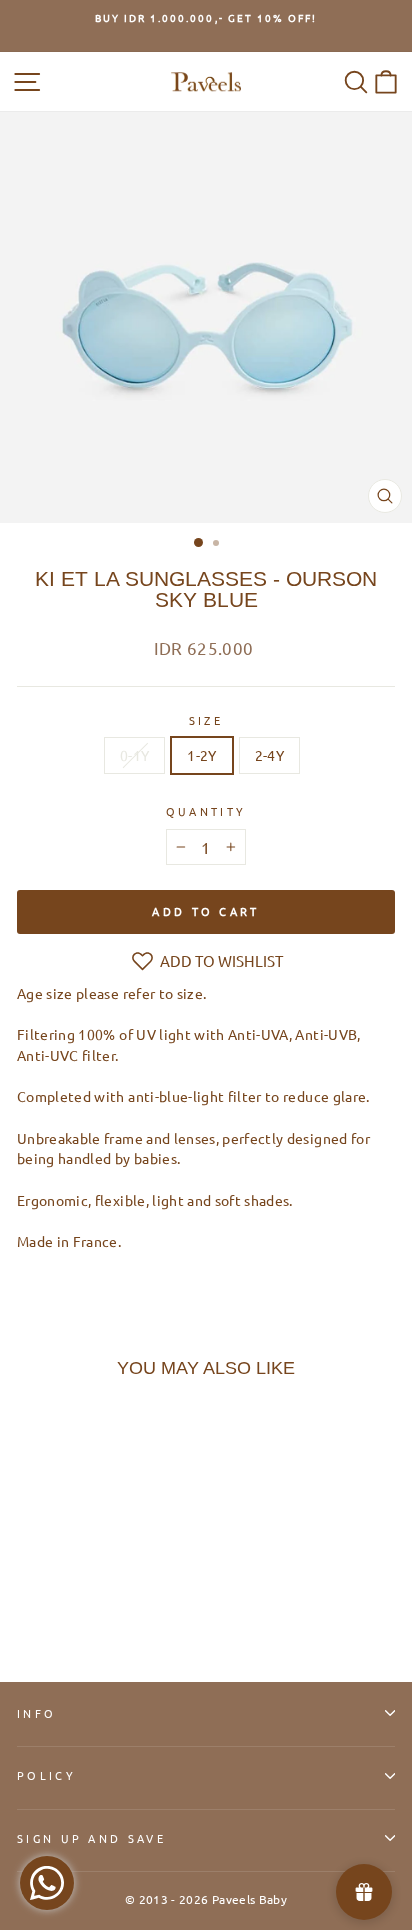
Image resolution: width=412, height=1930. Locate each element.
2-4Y (269, 755)
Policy (46, 1775)
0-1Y (134, 755)
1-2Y (201, 755)
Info (36, 1713)
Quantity (206, 811)
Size (206, 720)
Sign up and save (91, 1838)
